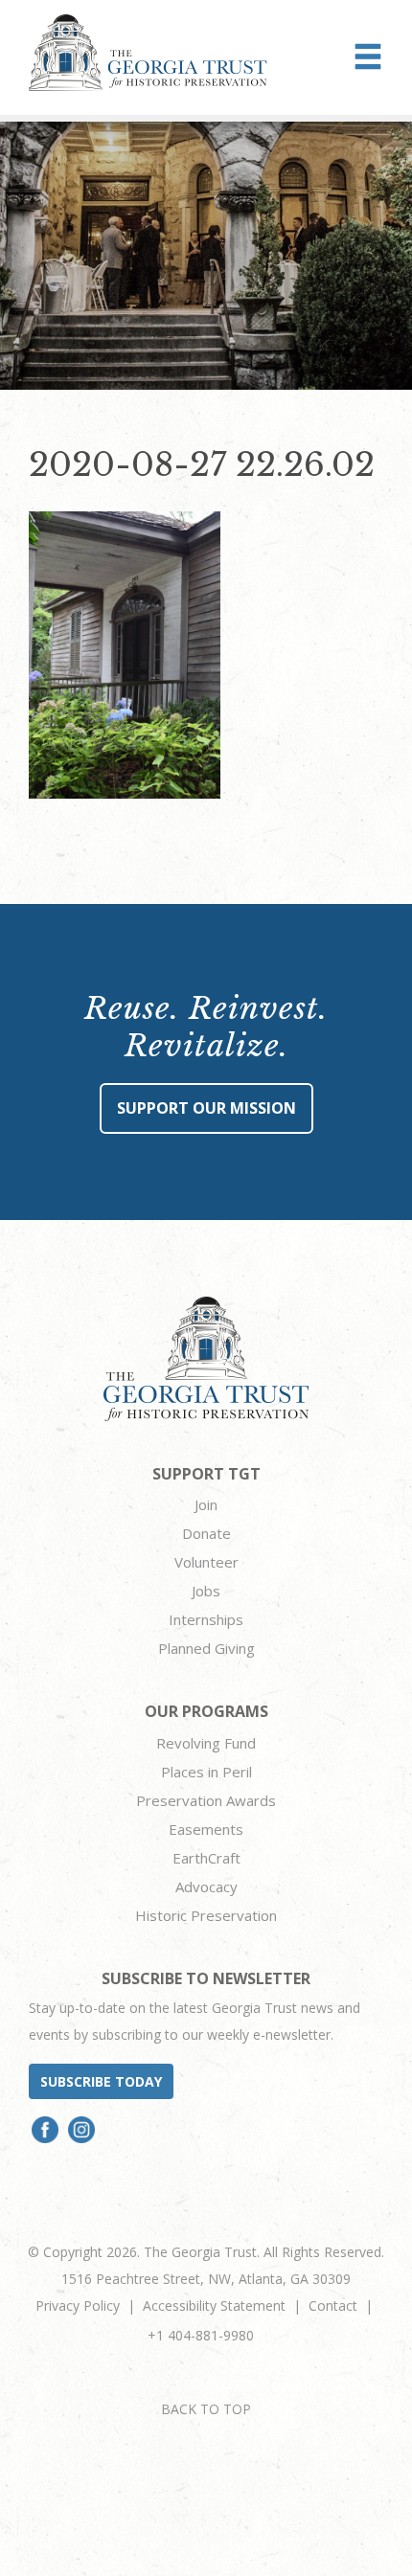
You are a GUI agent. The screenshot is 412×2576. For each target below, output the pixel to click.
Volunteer (206, 1562)
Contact (333, 2305)
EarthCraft (206, 1858)
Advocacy (206, 1887)
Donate (206, 1533)
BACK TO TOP (206, 2409)
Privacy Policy (78, 2305)
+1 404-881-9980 (201, 2335)
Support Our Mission (206, 1108)
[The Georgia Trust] (148, 53)
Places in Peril (206, 1772)
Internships (206, 1619)
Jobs (206, 1591)
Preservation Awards (206, 1800)
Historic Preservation (206, 1915)
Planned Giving (206, 1648)
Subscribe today (101, 2081)
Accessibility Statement (214, 2305)
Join (206, 1504)
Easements (206, 1829)
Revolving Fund (206, 1743)
